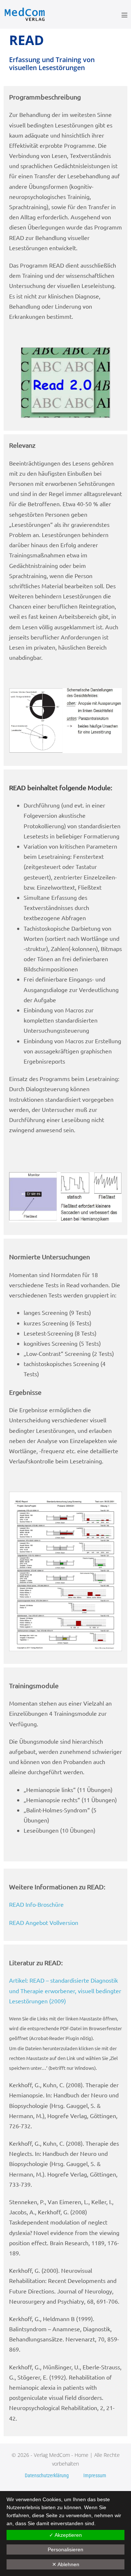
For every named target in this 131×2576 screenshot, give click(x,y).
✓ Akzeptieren (65, 2535)
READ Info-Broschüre (36, 1904)
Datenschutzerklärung (47, 2475)
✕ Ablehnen (66, 2564)
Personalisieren (65, 2549)
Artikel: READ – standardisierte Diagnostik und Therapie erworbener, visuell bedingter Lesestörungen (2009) (65, 1990)
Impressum (95, 2475)
